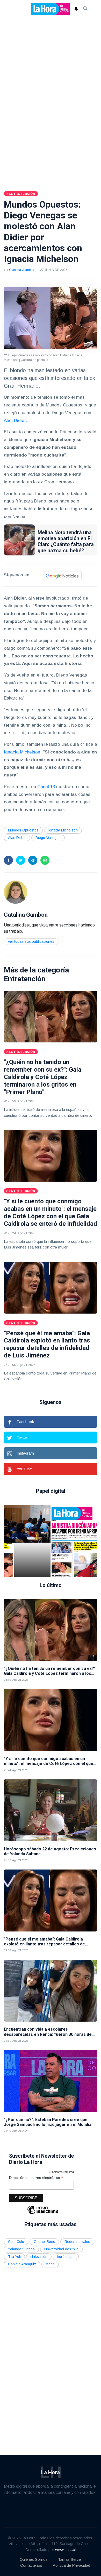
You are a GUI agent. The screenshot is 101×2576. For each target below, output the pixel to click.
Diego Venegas (48, 838)
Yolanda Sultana (21, 2249)
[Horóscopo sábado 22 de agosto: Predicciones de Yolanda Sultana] (51, 1810)
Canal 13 (46, 787)
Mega (50, 2264)
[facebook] (8, 860)
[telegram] (33, 860)
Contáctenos (31, 2565)
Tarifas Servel (70, 2559)
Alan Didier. (15, 421)
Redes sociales (77, 2242)
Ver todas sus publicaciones (31, 941)
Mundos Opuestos (23, 830)
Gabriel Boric (44, 2242)
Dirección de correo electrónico (36, 2178)
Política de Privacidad (71, 2565)
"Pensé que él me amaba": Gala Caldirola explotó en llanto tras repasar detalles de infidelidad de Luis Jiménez (47, 1344)
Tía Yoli (14, 2257)
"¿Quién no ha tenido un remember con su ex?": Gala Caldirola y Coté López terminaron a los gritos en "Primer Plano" (43, 1077)
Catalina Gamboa (22, 270)
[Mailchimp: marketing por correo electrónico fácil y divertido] (43, 2214)
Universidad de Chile (61, 2249)
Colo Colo (16, 2242)
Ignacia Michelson (22, 752)
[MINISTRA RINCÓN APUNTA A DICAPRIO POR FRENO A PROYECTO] (32, 1541)
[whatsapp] (45, 860)
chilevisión (39, 2257)
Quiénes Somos (34, 2559)
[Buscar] (85, 9)
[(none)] (16, 892)
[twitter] (21, 860)
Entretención (25, 979)
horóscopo (66, 2257)
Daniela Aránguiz (22, 2264)
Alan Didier (17, 838)
